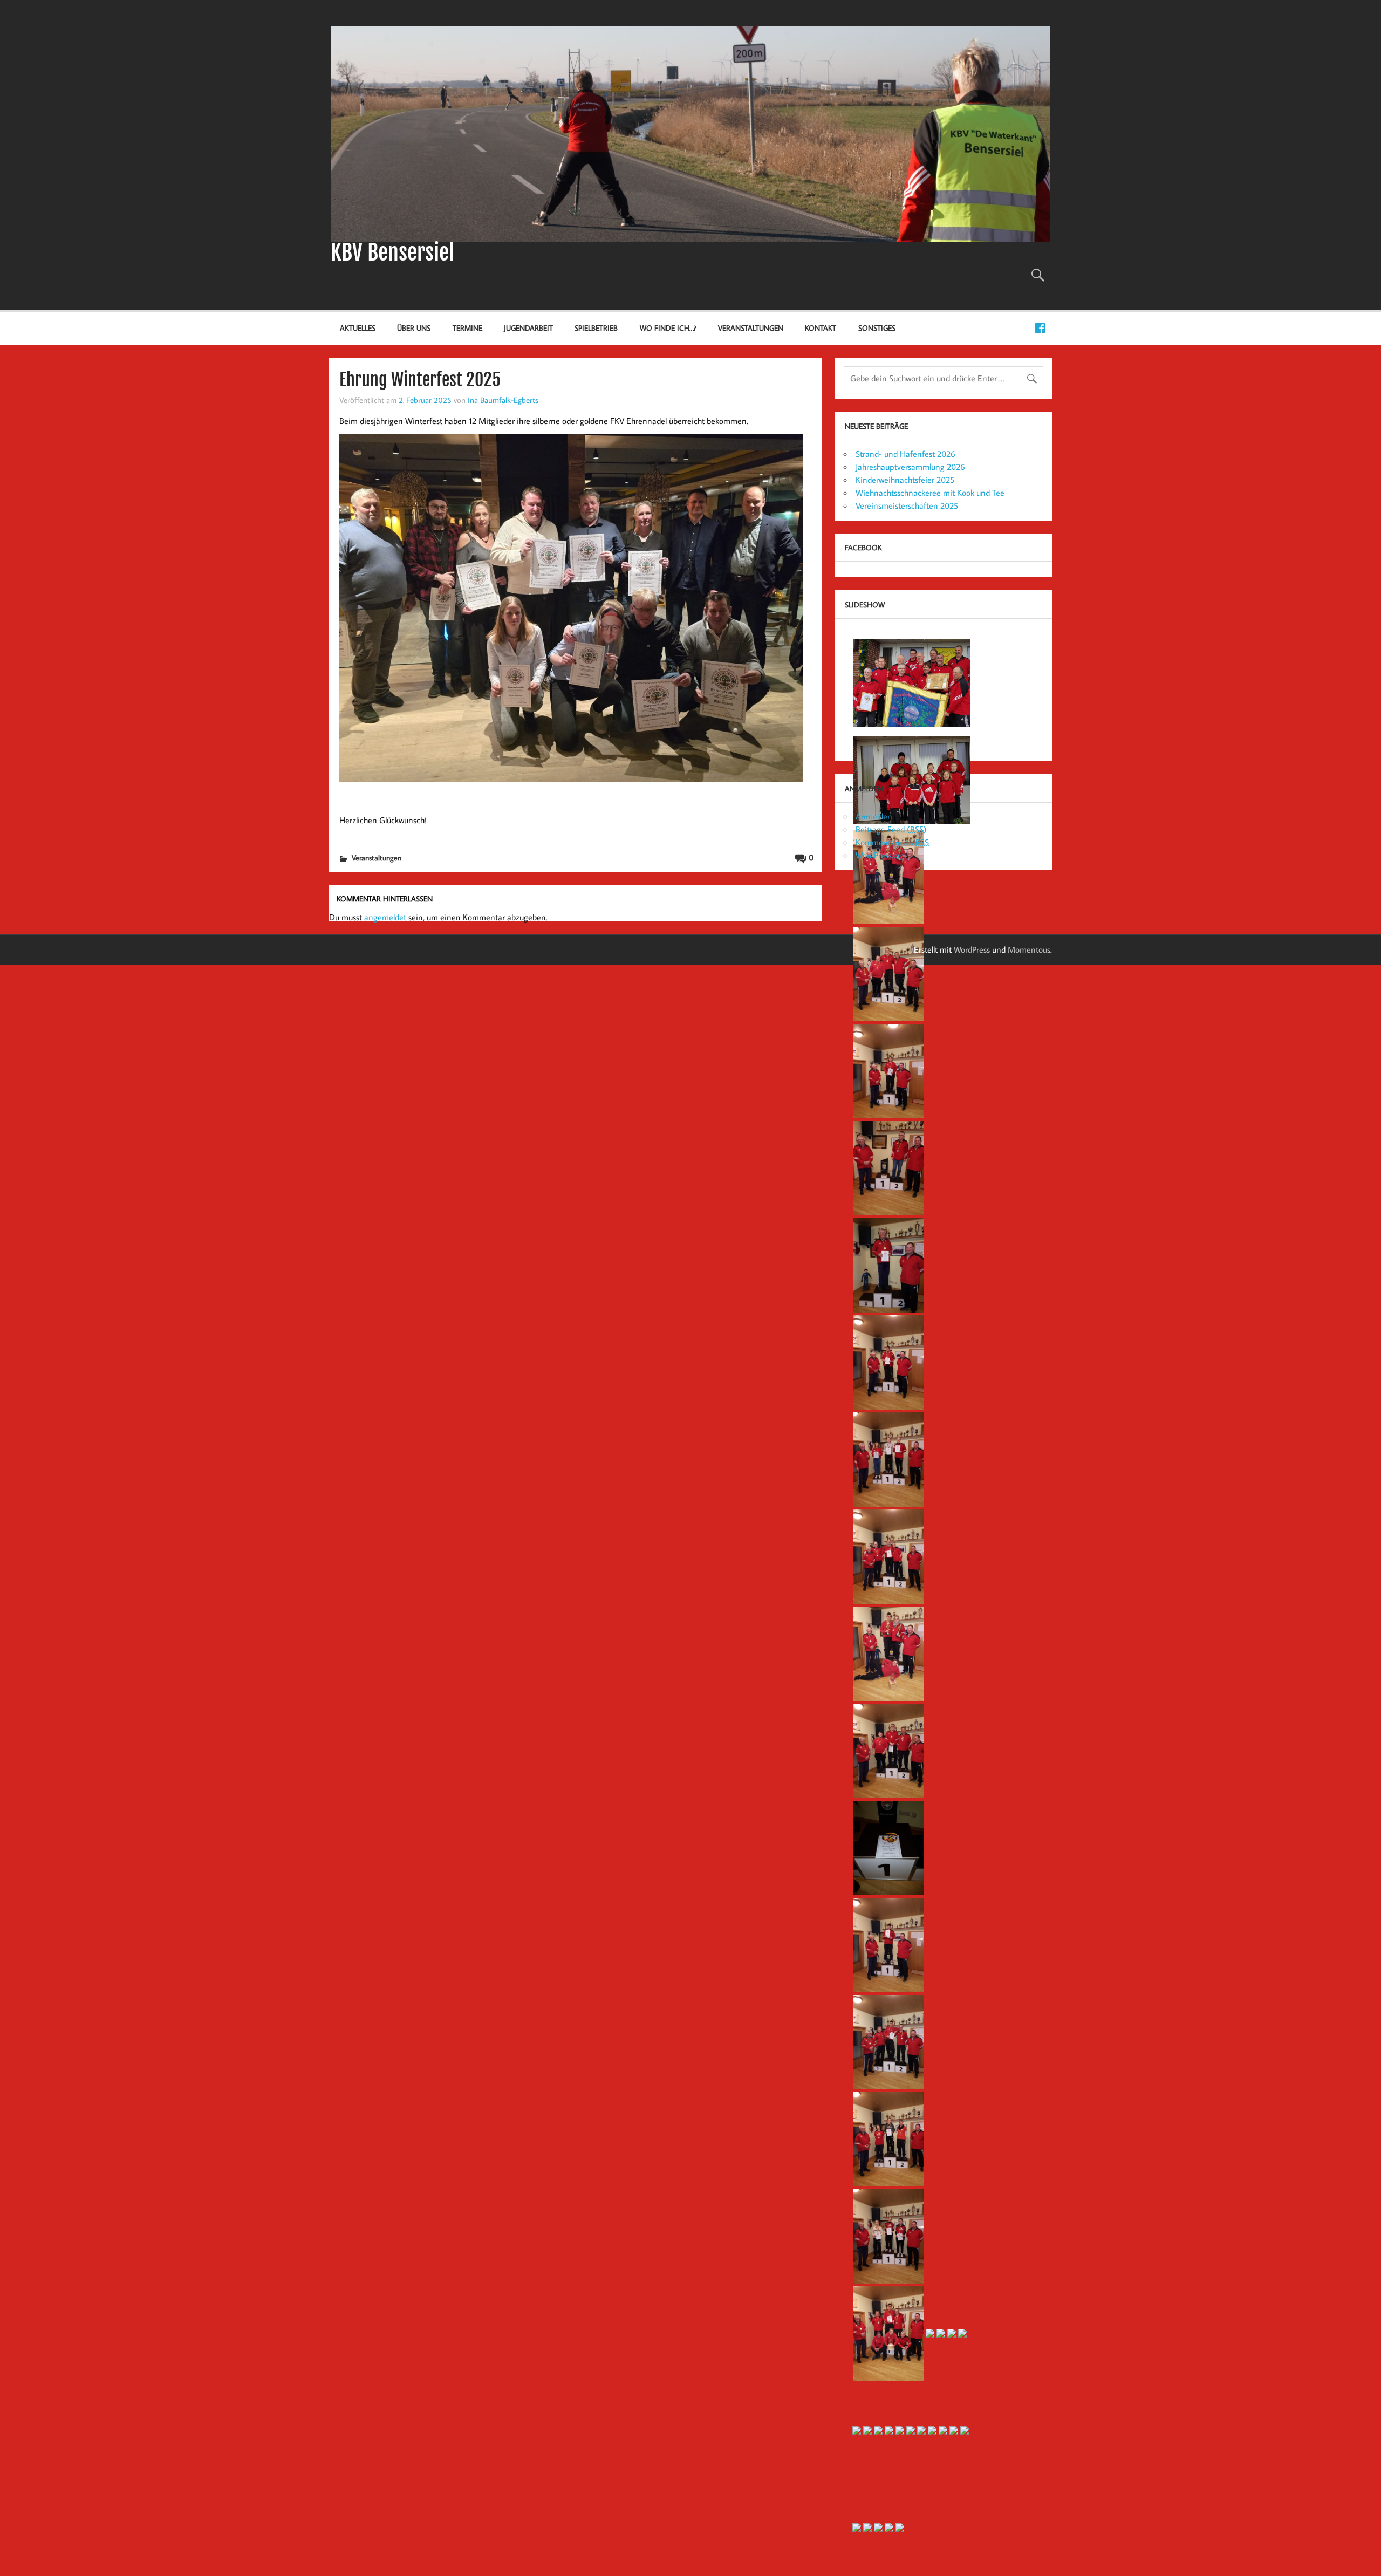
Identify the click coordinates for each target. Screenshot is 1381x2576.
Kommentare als (892, 842)
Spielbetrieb (596, 328)
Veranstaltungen (751, 328)
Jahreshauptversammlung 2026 (910, 467)
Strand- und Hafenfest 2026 (905, 454)
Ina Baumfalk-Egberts (503, 400)
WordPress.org (880, 855)
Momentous (1029, 949)
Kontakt (821, 328)
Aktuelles (358, 328)
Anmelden (874, 816)
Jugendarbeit (528, 328)
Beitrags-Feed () (891, 829)
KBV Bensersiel (392, 252)
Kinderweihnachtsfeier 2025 (905, 480)
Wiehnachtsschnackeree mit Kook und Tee (930, 493)
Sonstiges (877, 328)
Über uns (414, 328)
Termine (467, 328)
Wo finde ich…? (668, 328)
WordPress (972, 949)
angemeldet (385, 917)
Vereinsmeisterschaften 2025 (907, 505)
